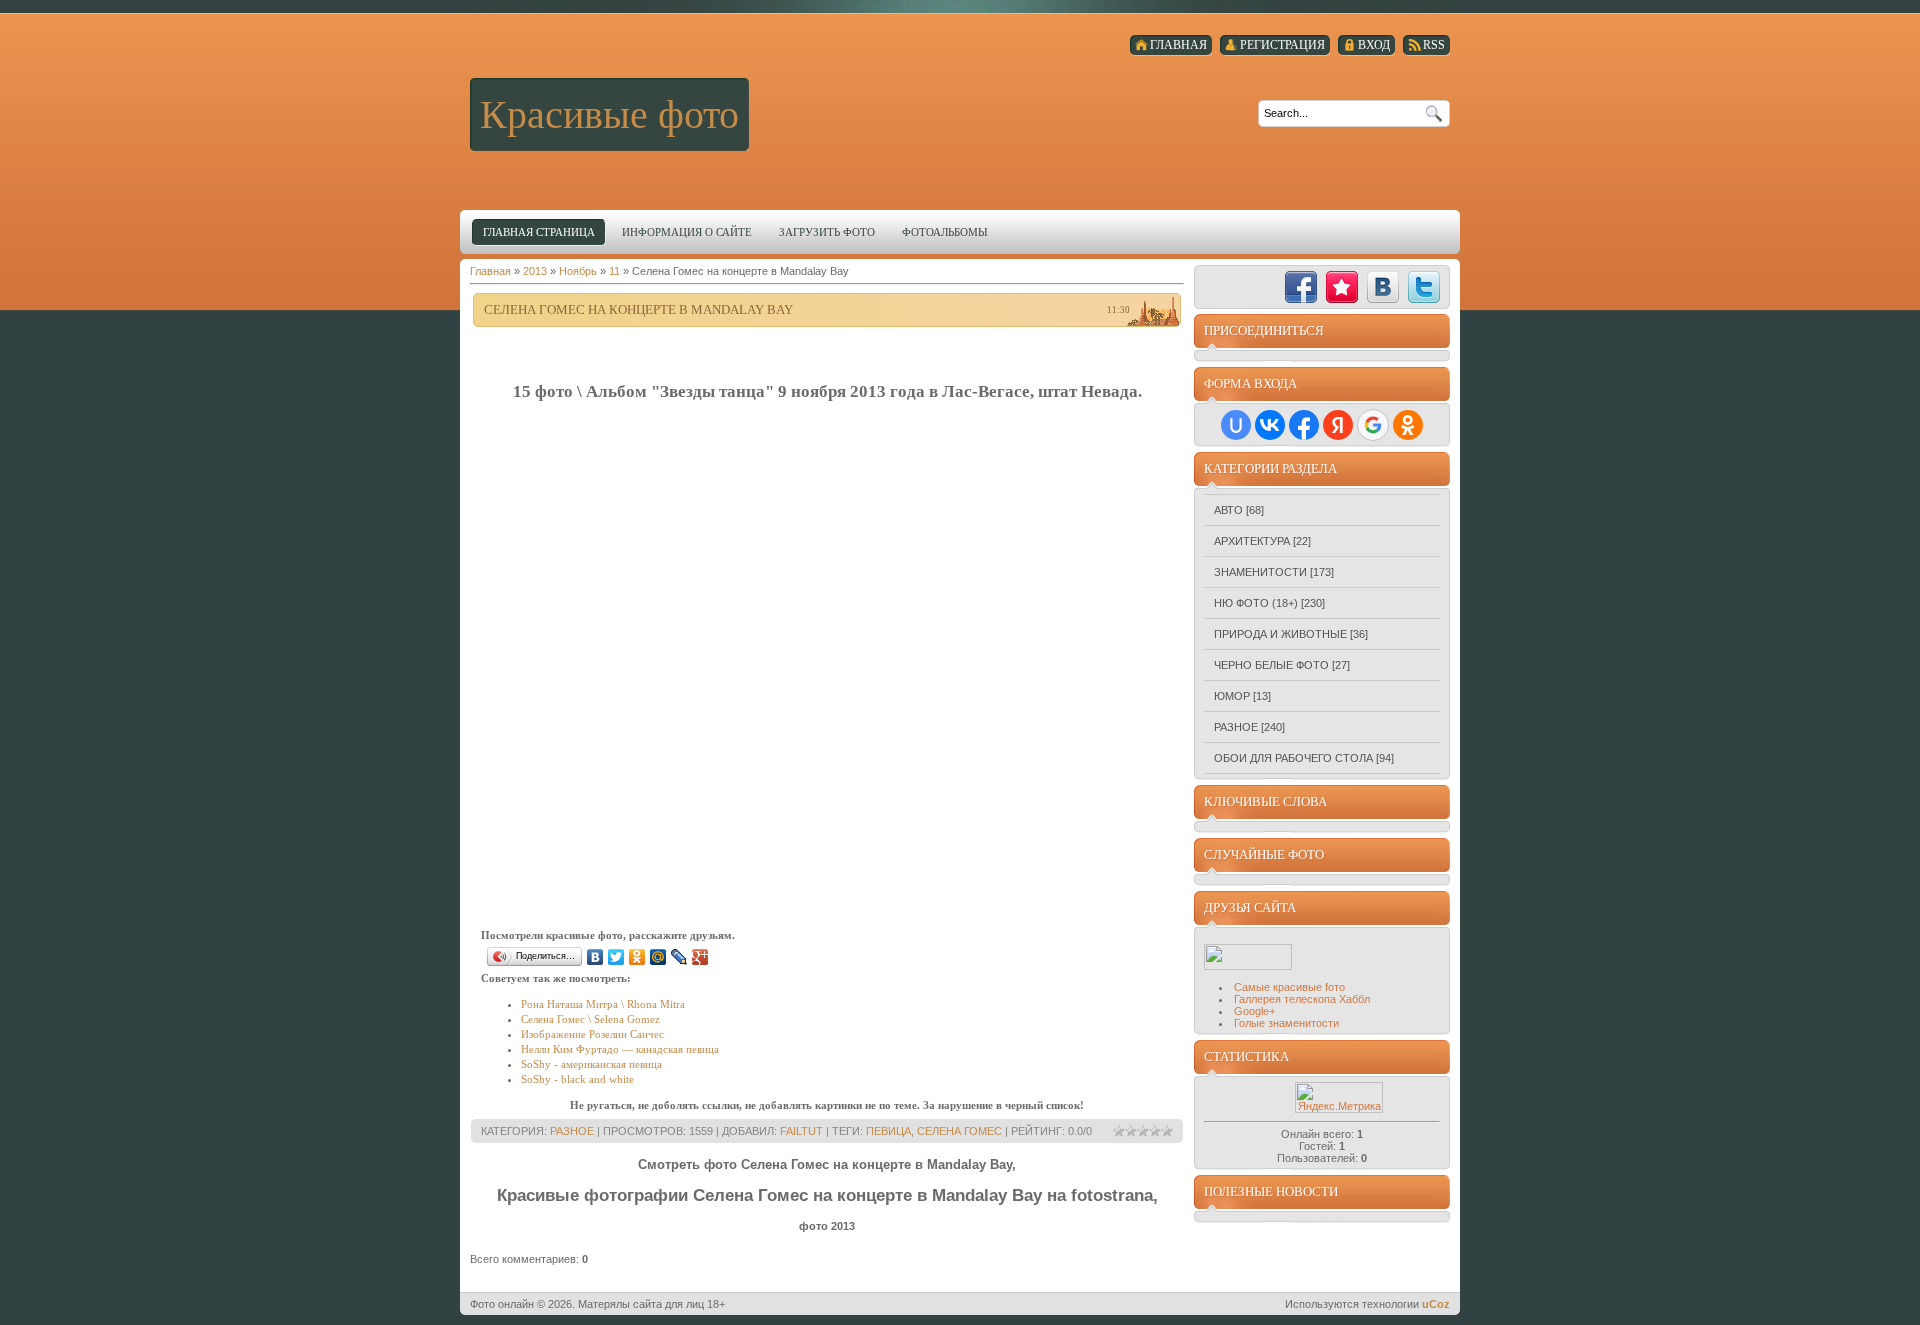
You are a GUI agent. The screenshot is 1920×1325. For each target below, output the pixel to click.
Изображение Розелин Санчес (592, 1034)
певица (888, 1131)
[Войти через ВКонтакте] (1270, 425)
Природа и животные (1280, 634)
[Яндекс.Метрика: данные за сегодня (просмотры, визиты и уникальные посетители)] (1339, 1097)
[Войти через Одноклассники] (1408, 425)
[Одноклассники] (637, 957)
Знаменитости (1260, 572)
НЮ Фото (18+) (1256, 603)
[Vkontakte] (1383, 287)
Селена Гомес (959, 1131)
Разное (572, 1131)
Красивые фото (609, 114)
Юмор (1232, 696)
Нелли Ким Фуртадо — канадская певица (620, 1049)
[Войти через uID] (1236, 425)
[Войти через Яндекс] (1338, 425)
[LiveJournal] (679, 957)
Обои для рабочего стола (1293, 758)
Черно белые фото (1271, 665)
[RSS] (1219, 287)
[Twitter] (616, 957)
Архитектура (1252, 541)
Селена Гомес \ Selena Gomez (590, 1019)
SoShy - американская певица (591, 1064)
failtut (801, 1131)
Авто (1228, 510)
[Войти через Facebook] (1304, 425)
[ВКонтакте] (595, 957)
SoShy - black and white (577, 1079)
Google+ (1254, 1011)
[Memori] (1342, 287)
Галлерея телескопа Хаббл (1302, 999)
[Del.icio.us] (1260, 287)
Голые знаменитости (1286, 1023)
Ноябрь (578, 271)
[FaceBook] (1301, 287)
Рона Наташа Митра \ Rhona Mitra (603, 1004)
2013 (535, 271)
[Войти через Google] (1373, 425)
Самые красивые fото (1289, 987)
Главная (490, 271)
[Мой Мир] (658, 957)
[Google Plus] (700, 957)
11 (614, 271)
